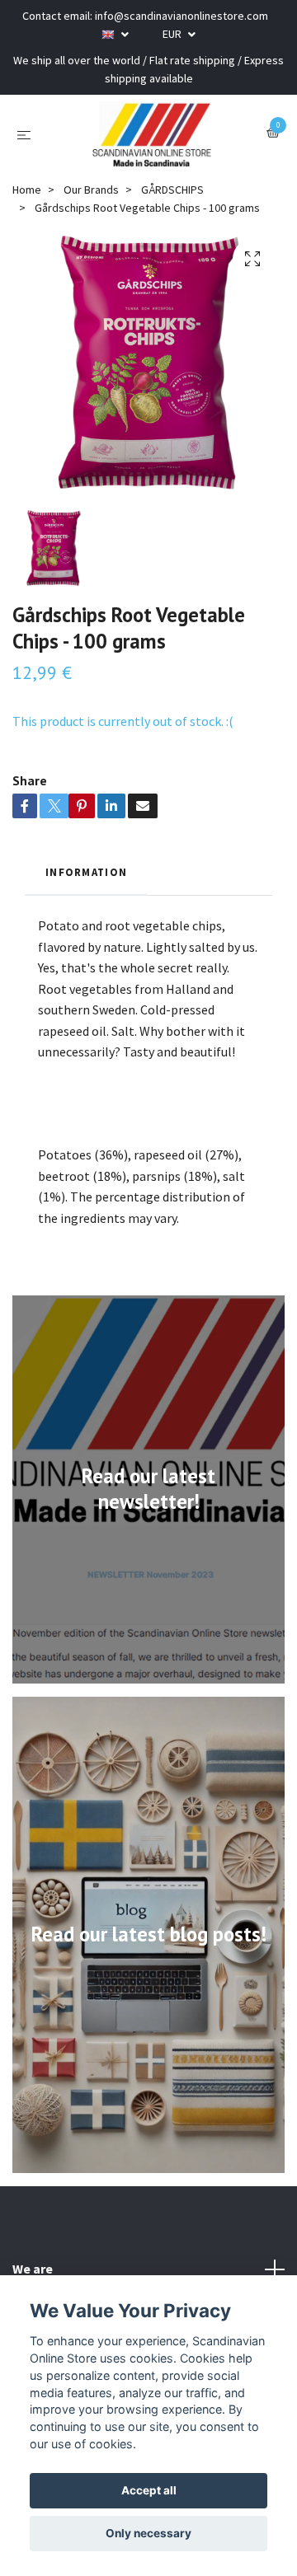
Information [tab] (86, 872)
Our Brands (91, 190)
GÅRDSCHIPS (172, 190)
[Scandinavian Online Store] (152, 134)
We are (33, 2269)
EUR (173, 34)
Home (27, 190)
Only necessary (148, 2533)
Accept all (149, 2490)
